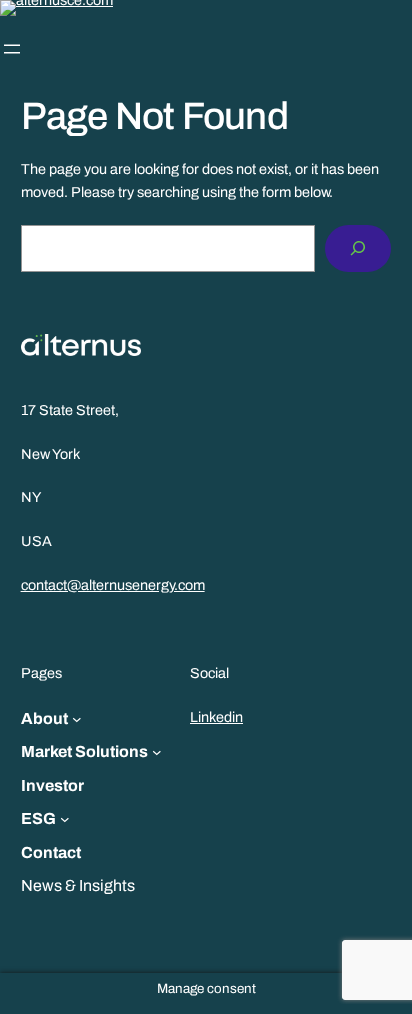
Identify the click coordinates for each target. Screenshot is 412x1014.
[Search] (358, 248)
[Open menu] (12, 49)
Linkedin (216, 717)
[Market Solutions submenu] (157, 752)
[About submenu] (77, 719)
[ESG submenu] (65, 819)
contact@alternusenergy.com (113, 585)
